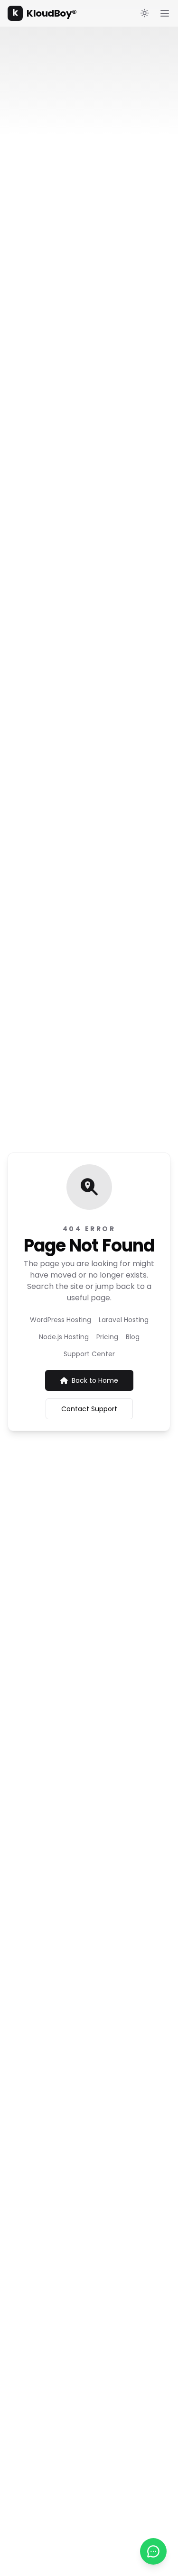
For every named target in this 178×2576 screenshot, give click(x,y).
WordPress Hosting (61, 1320)
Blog (133, 1337)
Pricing (107, 1337)
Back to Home (95, 1380)
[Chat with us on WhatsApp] (153, 2551)
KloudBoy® (44, 13)
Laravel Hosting (124, 1320)
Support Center (89, 1354)
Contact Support (89, 1409)
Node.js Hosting (64, 1337)
